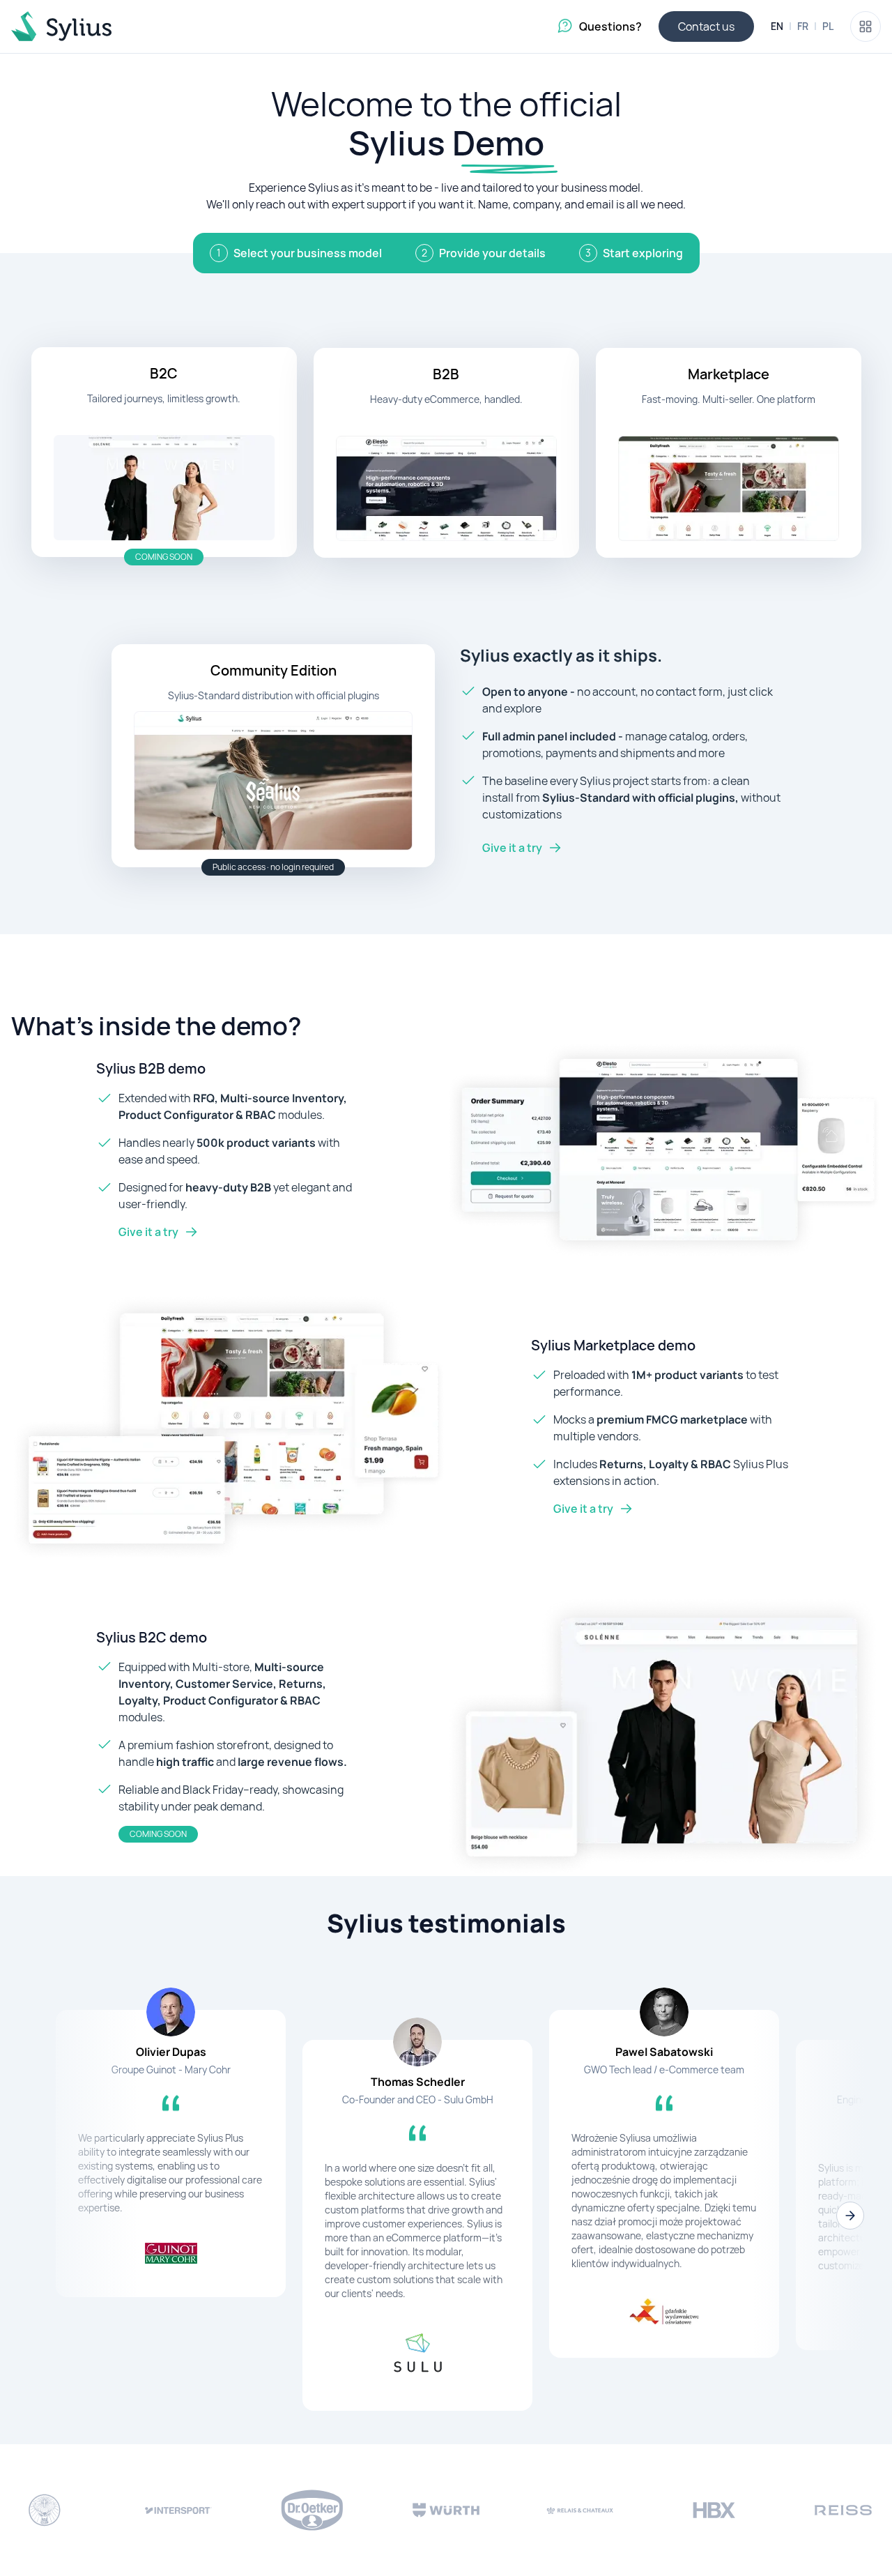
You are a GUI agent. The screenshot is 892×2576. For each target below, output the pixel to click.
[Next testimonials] (850, 2216)
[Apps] (866, 26)
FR (803, 26)
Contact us (706, 26)
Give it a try (512, 848)
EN (777, 26)
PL (828, 26)
